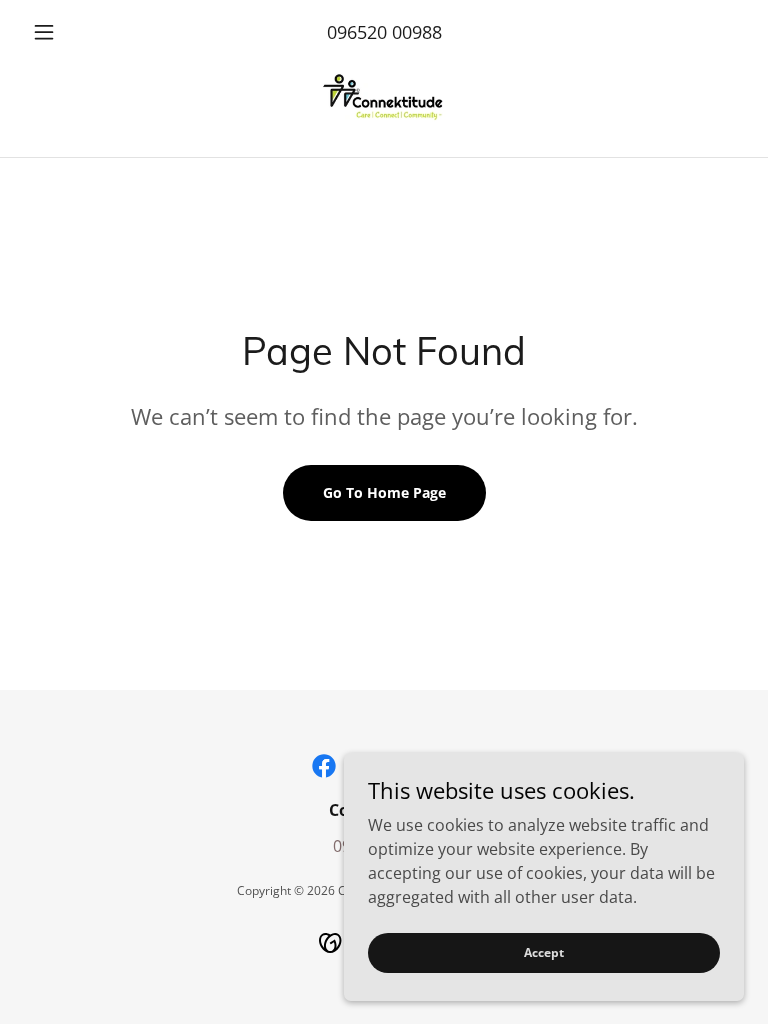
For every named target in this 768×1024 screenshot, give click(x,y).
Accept (544, 952)
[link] (384, 100)
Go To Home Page (384, 492)
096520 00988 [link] (384, 32)
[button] (78, 32)
